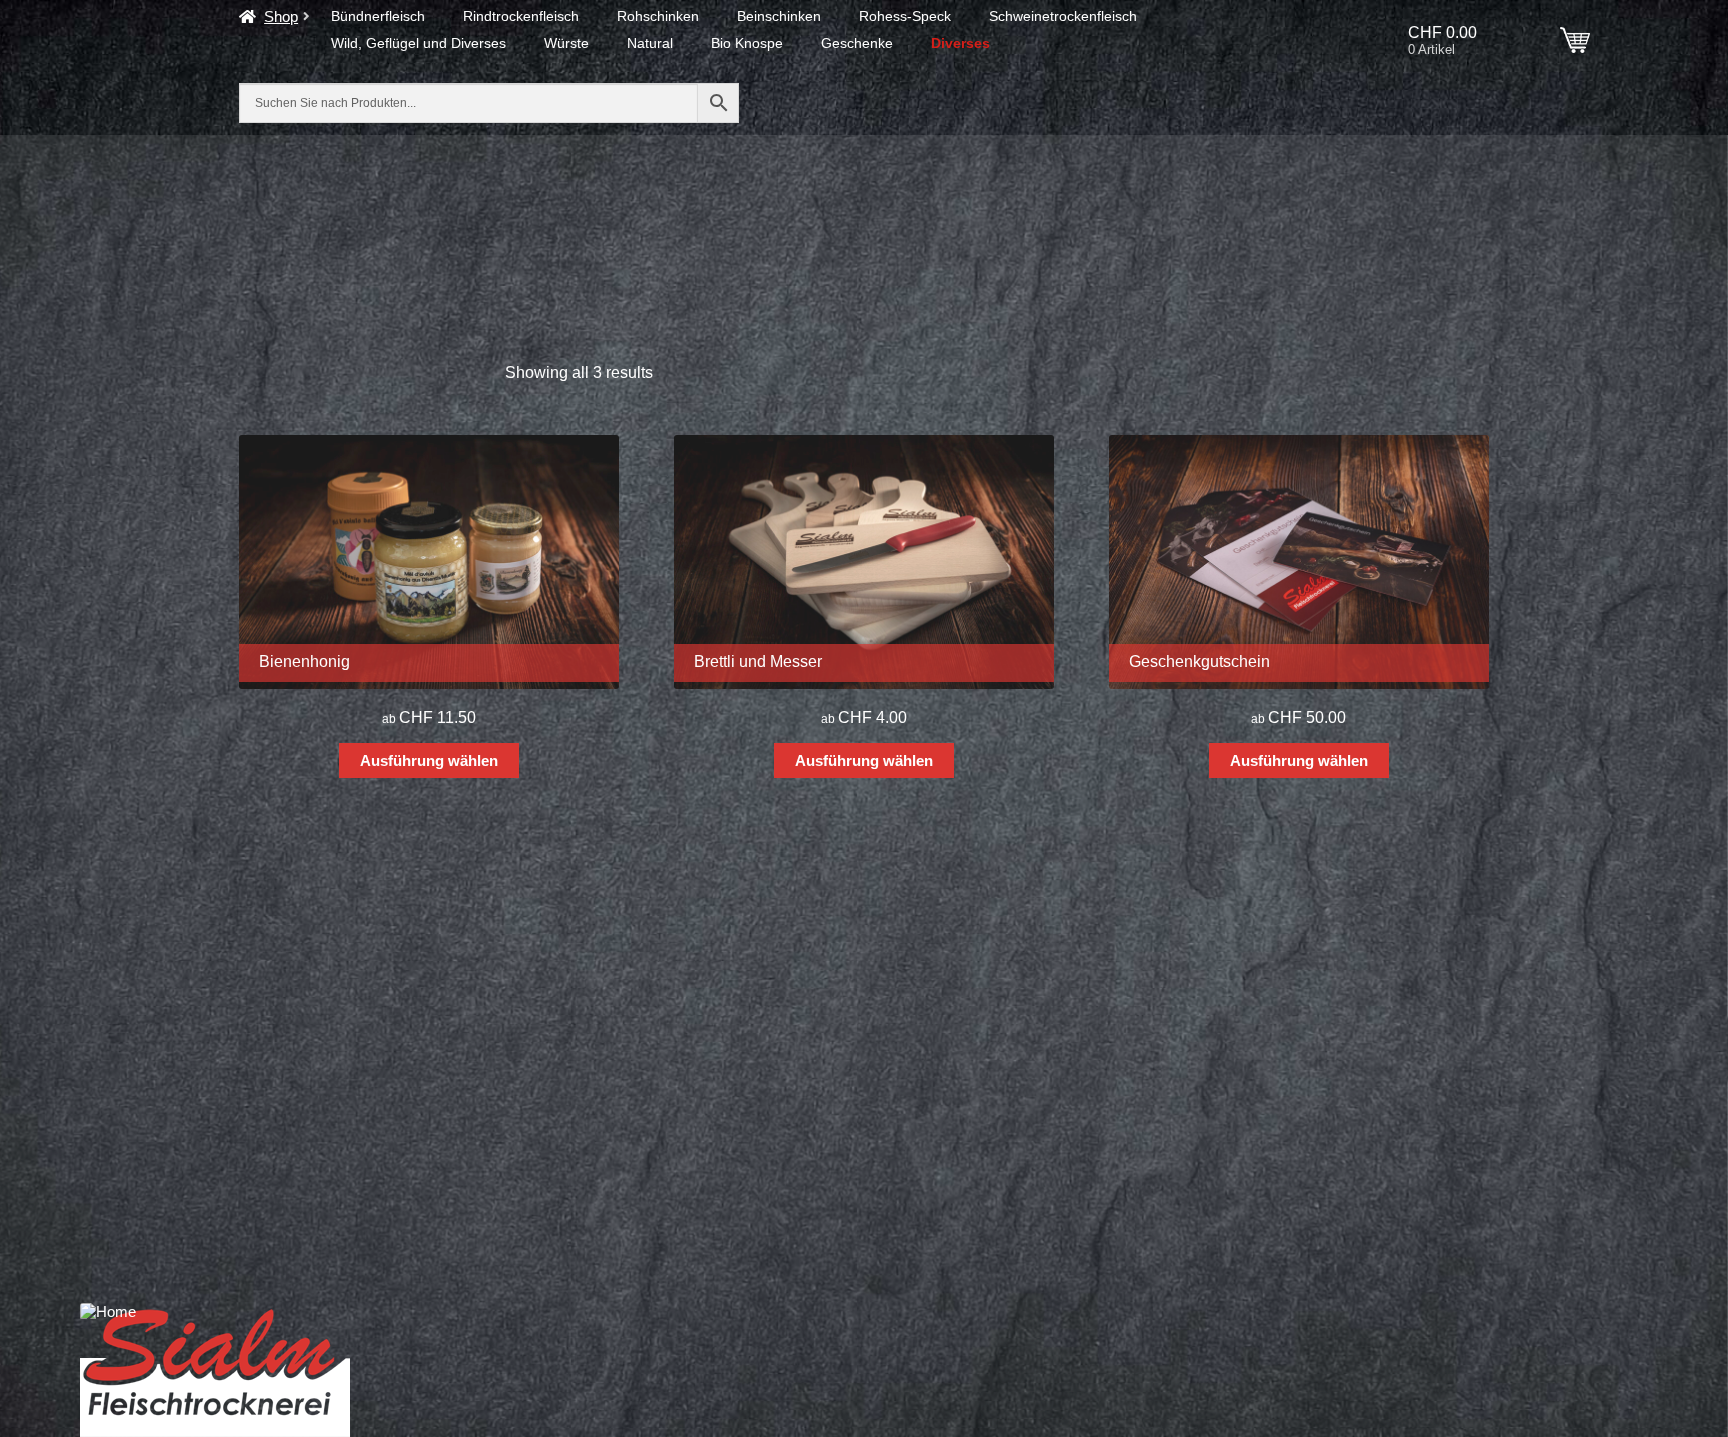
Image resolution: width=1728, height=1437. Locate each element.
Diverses (960, 43)
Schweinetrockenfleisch (1063, 16)
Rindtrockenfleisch (521, 16)
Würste (566, 43)
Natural (650, 43)
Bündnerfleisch (378, 16)
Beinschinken (779, 16)
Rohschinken (658, 16)
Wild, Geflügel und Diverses (418, 43)
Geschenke (857, 43)
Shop (281, 16)
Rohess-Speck (905, 16)
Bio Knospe (747, 43)
